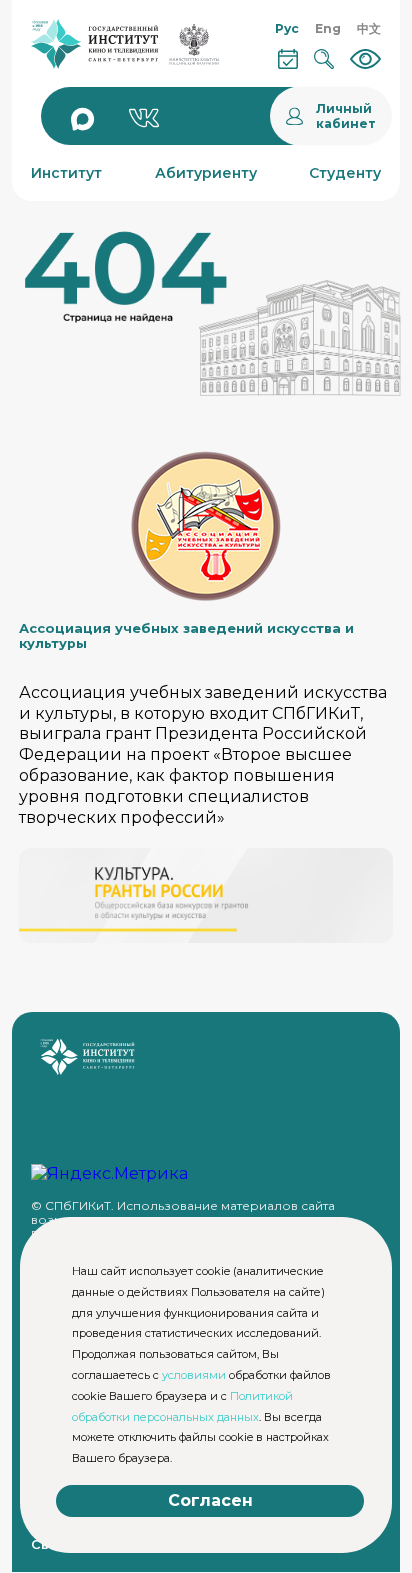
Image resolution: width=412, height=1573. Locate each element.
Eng (328, 28)
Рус (287, 28)
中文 (369, 28)
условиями (194, 1375)
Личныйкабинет (346, 116)
